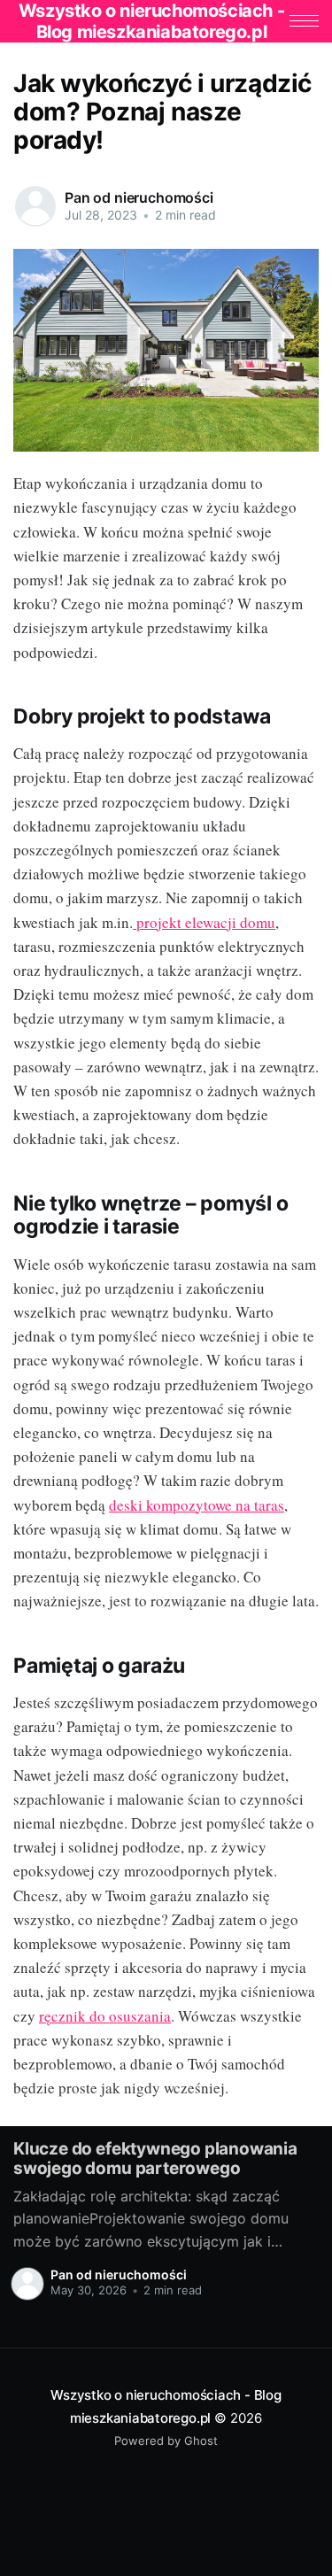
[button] (304, 21)
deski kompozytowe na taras (197, 1505)
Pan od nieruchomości (139, 197)
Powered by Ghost (166, 2441)
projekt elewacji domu (204, 922)
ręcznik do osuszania (105, 2016)
